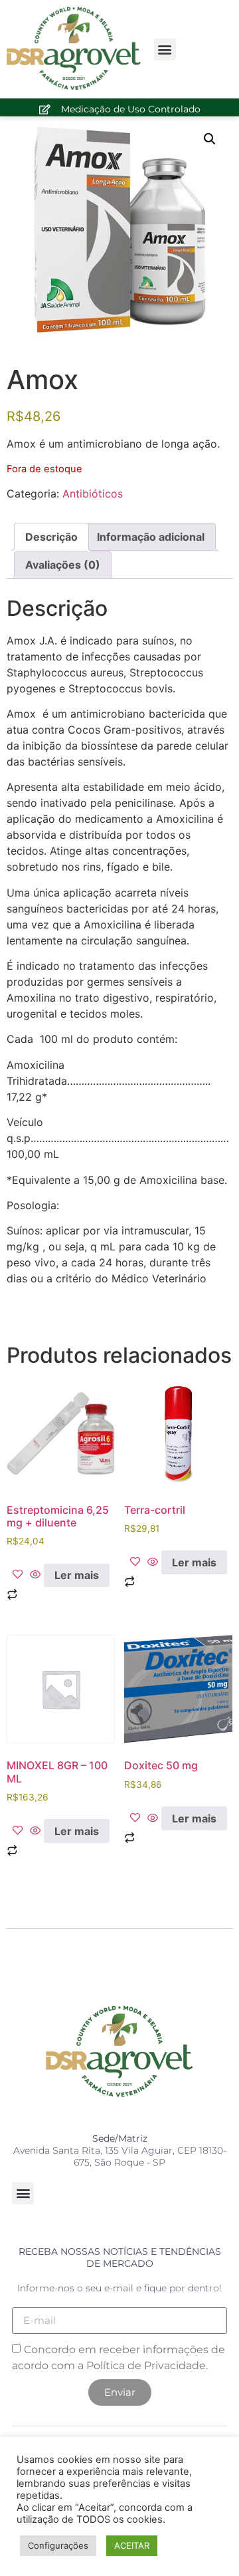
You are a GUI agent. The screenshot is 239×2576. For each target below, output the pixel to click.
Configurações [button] (58, 2545)
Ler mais (77, 1575)
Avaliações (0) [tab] (63, 565)
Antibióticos (93, 494)
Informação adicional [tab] (151, 537)
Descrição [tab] (51, 537)
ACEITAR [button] (132, 2545)
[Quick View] (35, 1575)
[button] (165, 50)
